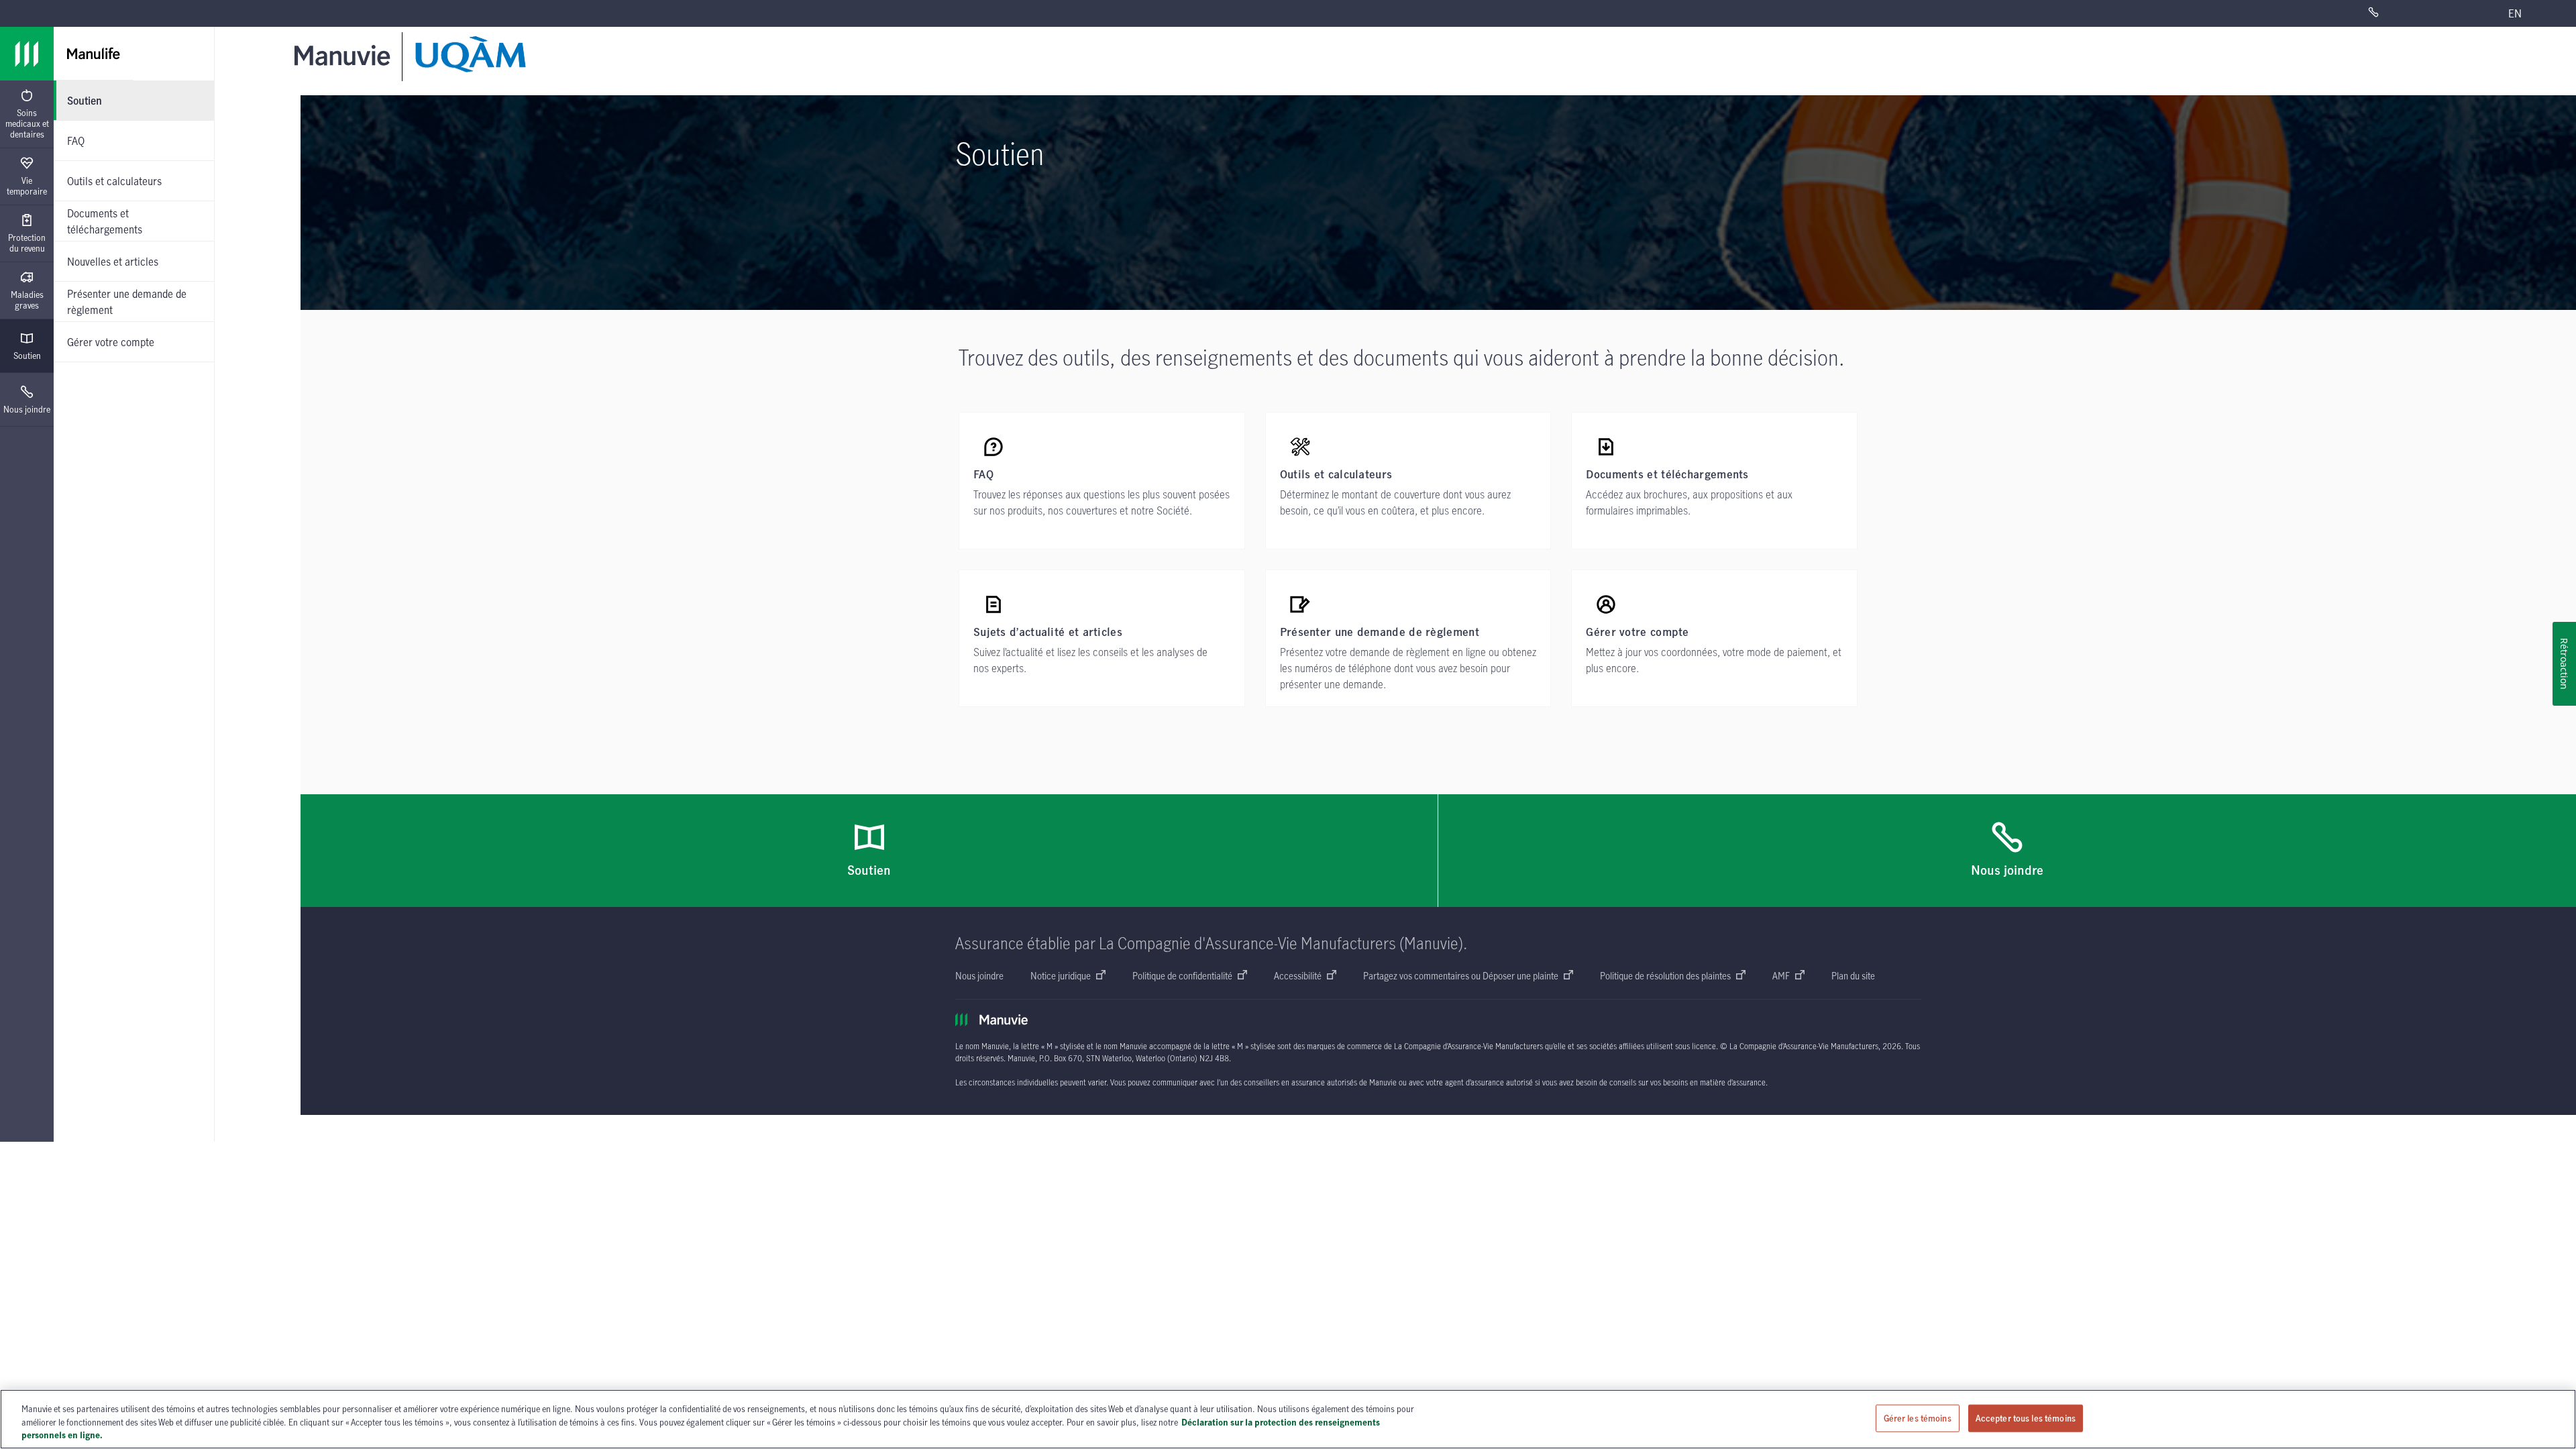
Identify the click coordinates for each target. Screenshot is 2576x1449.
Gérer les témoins (1918, 1417)
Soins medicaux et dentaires (27, 123)
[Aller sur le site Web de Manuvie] (345, 55)
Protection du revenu (27, 243)
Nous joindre (27, 409)
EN (2515, 13)
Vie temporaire (27, 186)
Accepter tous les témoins (2026, 1417)
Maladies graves (27, 300)
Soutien (27, 356)
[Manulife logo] (27, 54)
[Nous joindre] (2411, 13)
